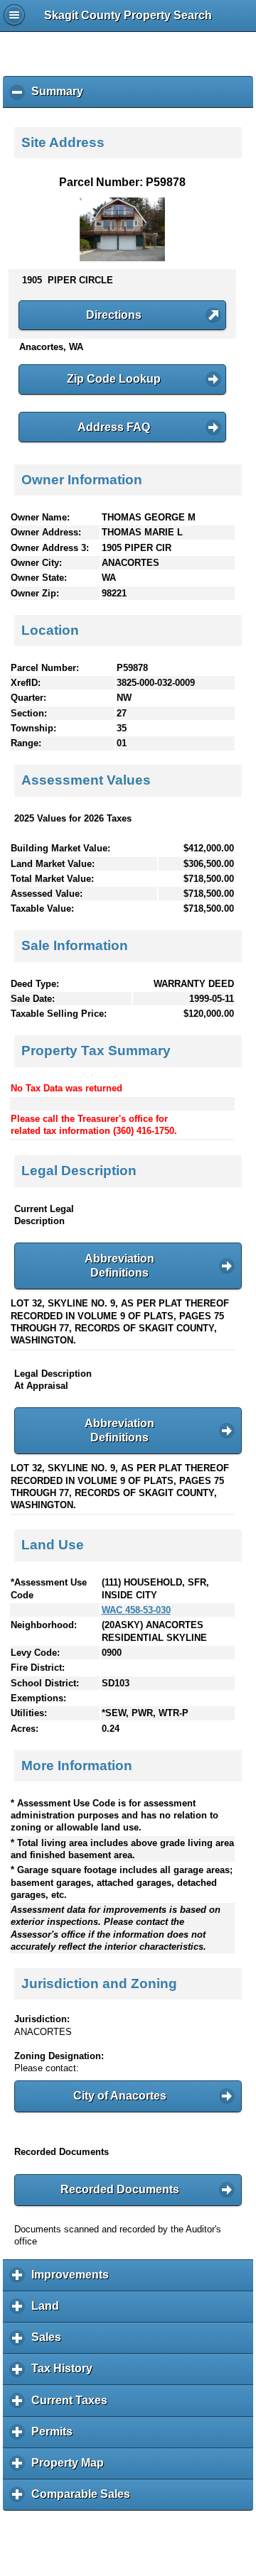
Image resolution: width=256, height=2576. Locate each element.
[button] (122, 315)
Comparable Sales (84, 2499)
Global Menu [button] (14, 15)
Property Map (71, 2468)
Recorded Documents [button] (120, 2189)
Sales (50, 2342)
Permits (55, 2437)
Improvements (74, 2280)
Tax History (65, 2374)
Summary (61, 97)
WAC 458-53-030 (136, 1610)
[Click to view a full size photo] (122, 258)
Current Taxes (73, 2405)
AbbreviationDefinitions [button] (119, 1266)
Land (49, 2311)
